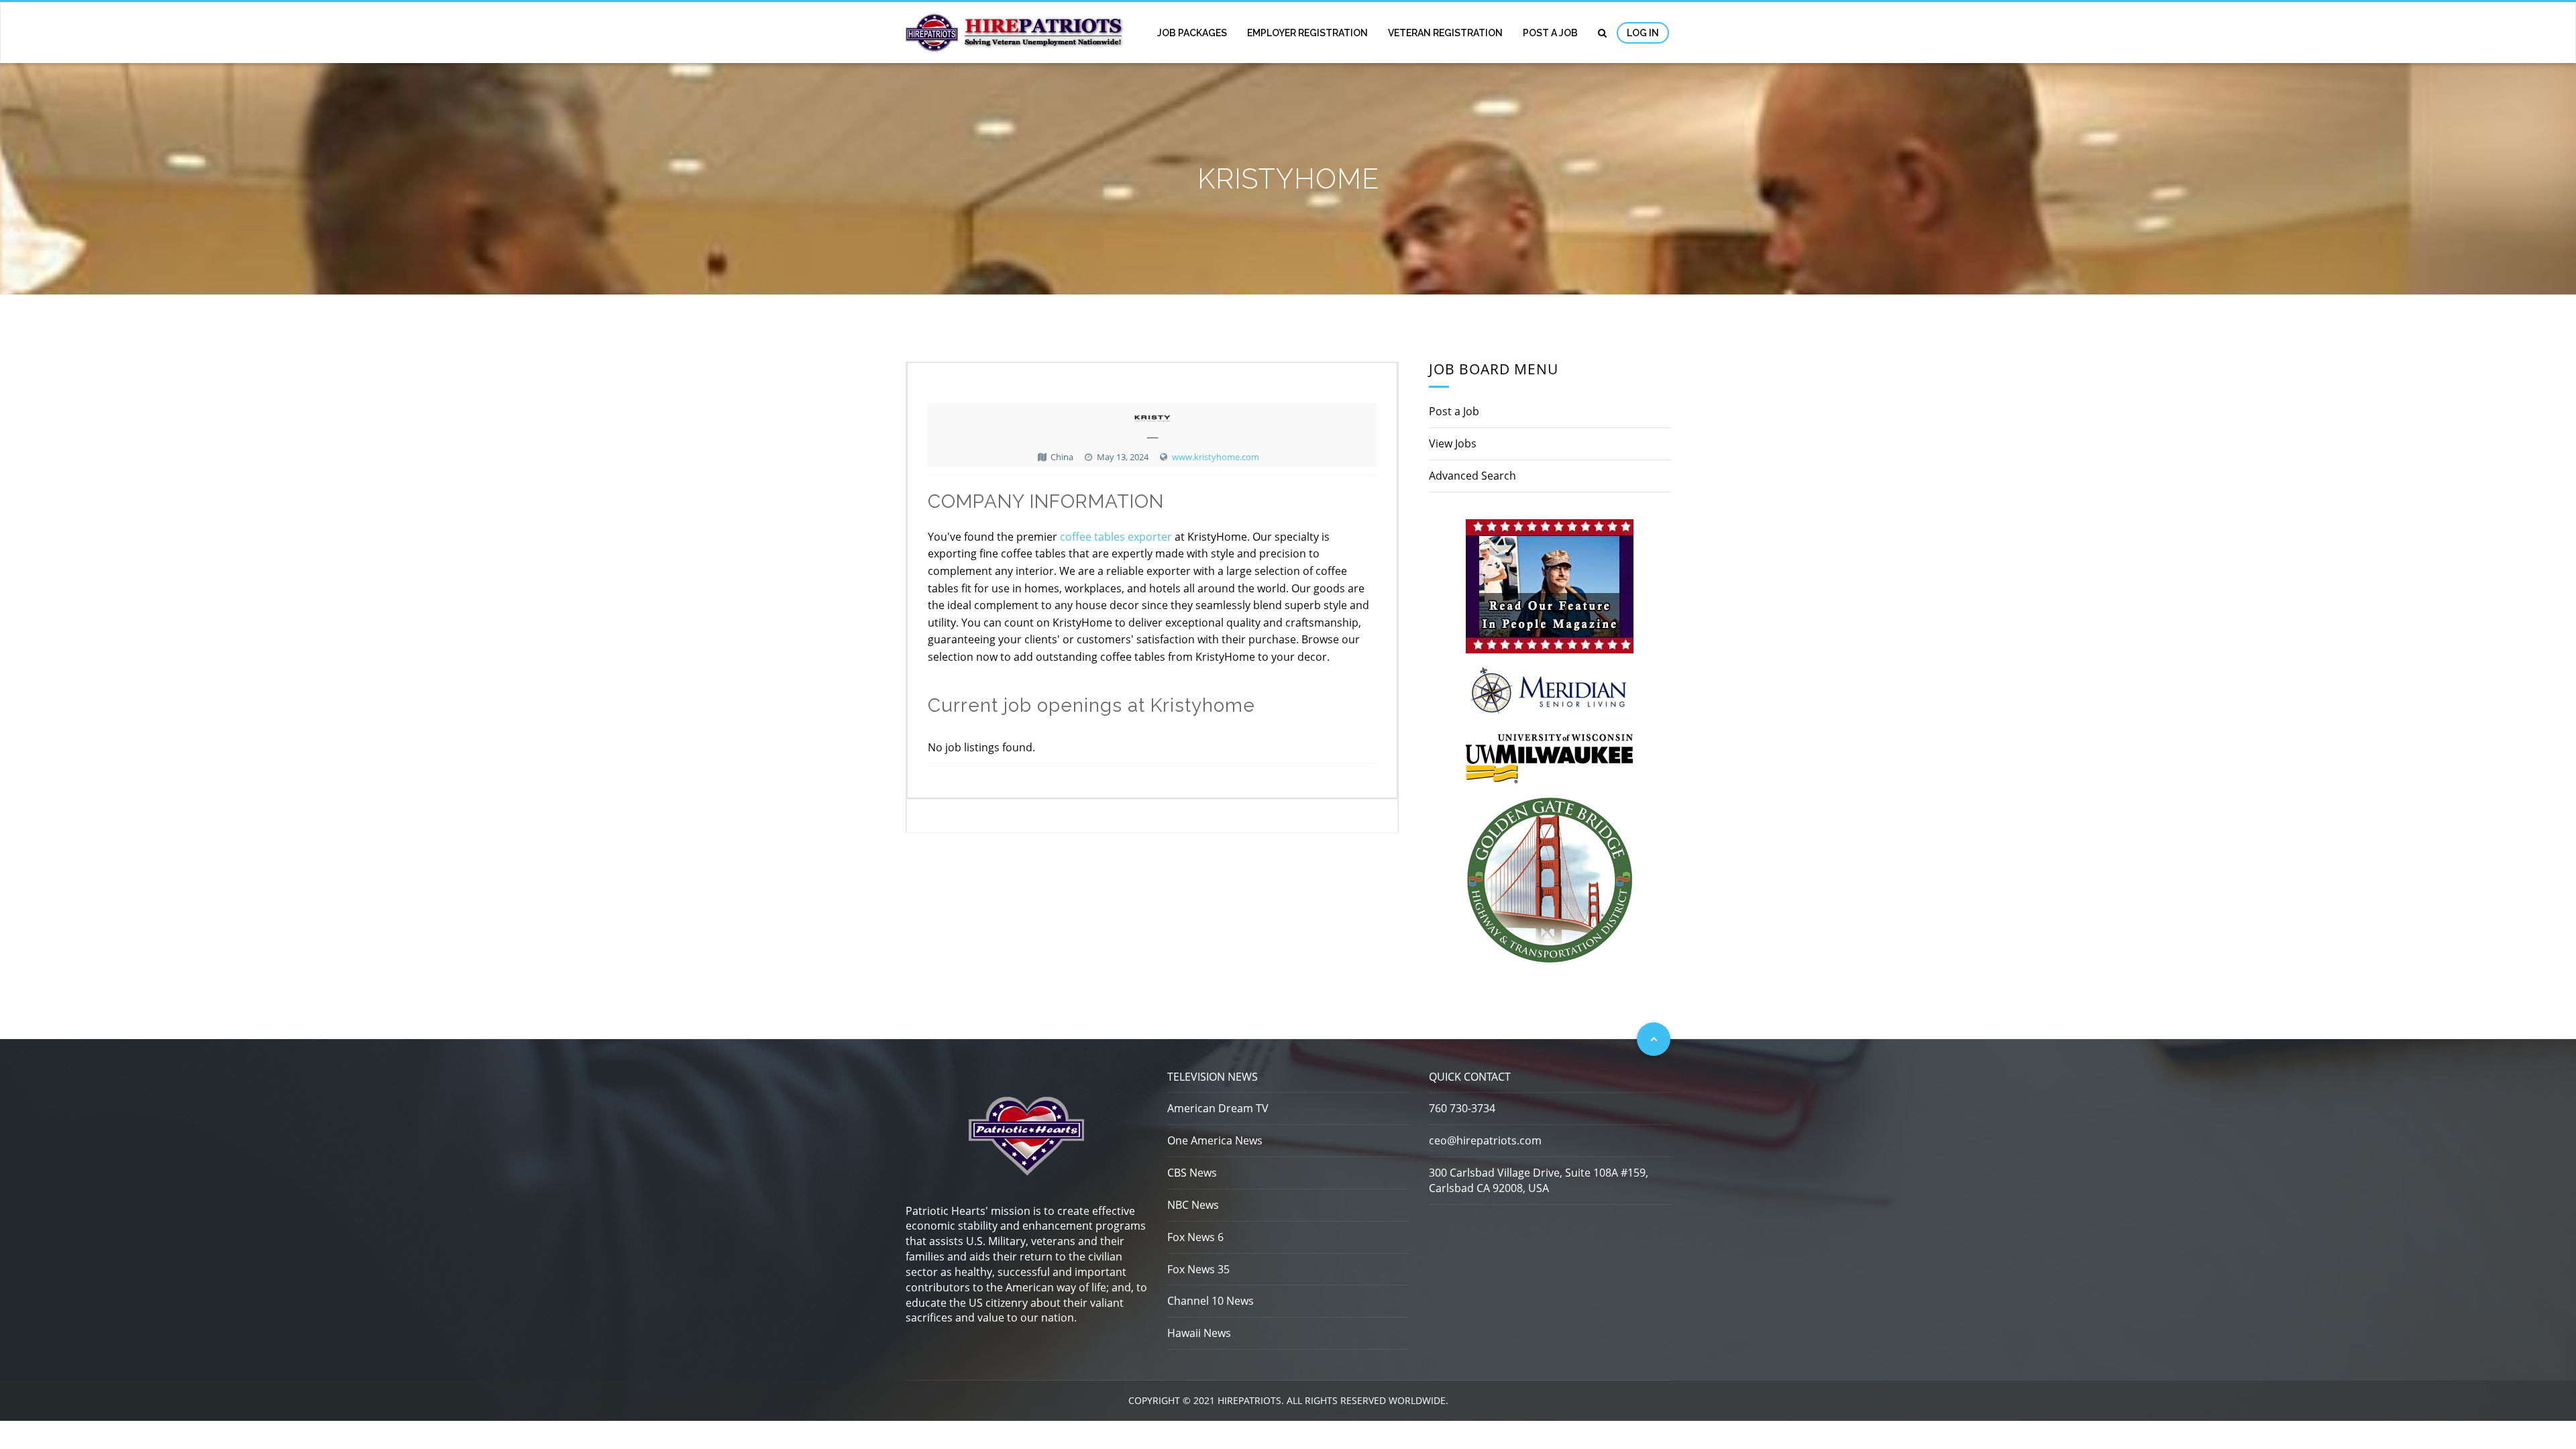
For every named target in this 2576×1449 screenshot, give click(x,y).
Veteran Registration (1445, 33)
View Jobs (1453, 443)
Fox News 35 (1198, 1269)
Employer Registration (1307, 33)
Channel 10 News (1211, 1301)
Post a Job (1550, 33)
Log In (1643, 33)
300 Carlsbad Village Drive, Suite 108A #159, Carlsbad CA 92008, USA (1539, 1180)
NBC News (1193, 1205)
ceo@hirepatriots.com (1485, 1140)
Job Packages (1192, 33)
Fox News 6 (1195, 1237)
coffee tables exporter (1116, 537)
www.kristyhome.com (1216, 457)
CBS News (1192, 1173)
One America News (1215, 1140)
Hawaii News (1199, 1333)
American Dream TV (1218, 1108)
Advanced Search (1472, 476)
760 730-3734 (1462, 1108)
